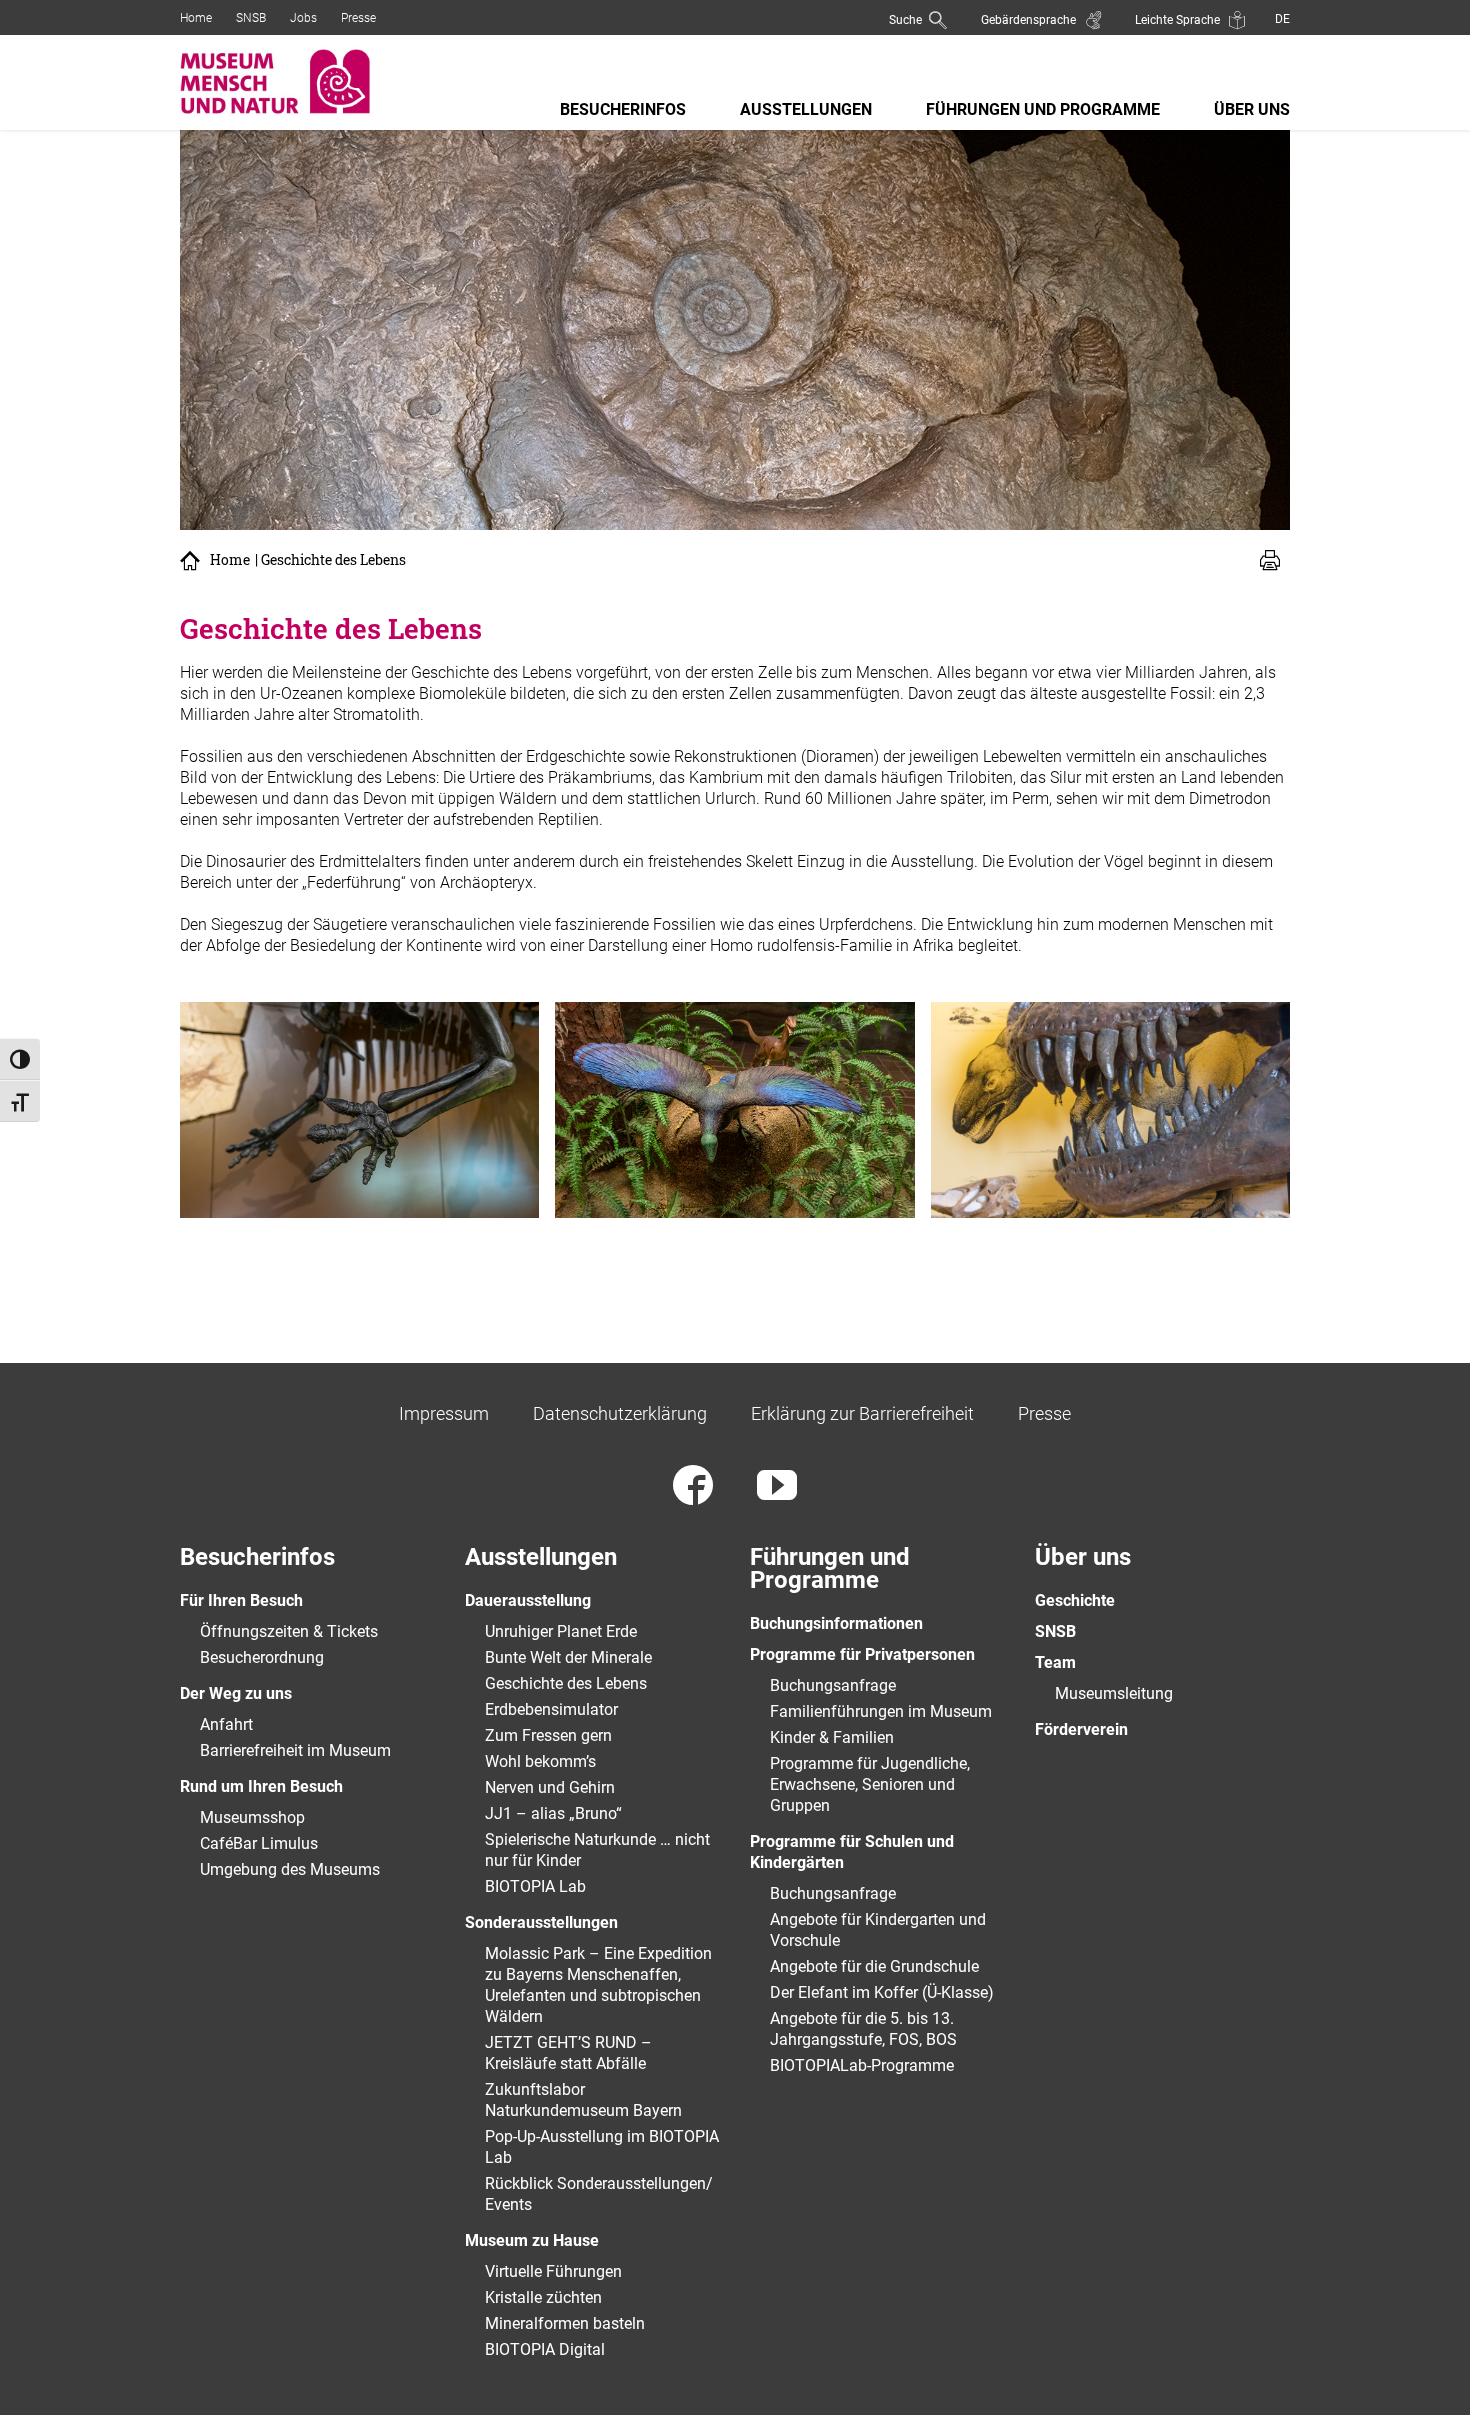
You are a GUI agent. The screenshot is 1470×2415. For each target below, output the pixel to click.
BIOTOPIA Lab (535, 1886)
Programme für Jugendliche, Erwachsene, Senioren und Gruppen (870, 1784)
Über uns (1252, 109)
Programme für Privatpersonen (862, 1654)
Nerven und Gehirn (550, 1787)
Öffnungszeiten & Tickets (289, 1631)
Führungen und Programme (1043, 109)
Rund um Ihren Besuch (261, 1786)
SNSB (251, 18)
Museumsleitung (1114, 1693)
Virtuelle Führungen (553, 2271)
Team (1055, 1662)
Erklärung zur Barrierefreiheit (862, 1413)
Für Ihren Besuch (241, 1600)
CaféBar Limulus (259, 1843)
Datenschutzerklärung (620, 1413)
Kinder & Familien (832, 1737)
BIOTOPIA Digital (545, 2349)
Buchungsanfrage (833, 1685)
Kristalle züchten (543, 2297)
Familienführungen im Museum (881, 1711)
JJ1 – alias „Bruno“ (553, 1813)
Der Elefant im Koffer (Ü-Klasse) (882, 1992)
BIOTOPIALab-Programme (862, 2065)
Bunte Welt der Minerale (568, 1657)
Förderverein (1081, 1729)
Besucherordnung (262, 1657)
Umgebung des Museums (290, 1869)
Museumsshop (252, 1817)
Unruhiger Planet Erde (561, 1631)
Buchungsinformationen (836, 1623)
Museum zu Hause (532, 2240)
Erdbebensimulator (551, 1709)
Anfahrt (226, 1724)
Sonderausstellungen (541, 1922)
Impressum (444, 1413)
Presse (358, 18)
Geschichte (1075, 1600)
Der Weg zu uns (236, 1693)
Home (196, 18)
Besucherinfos (623, 109)
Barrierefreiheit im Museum (295, 1750)
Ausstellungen (806, 109)
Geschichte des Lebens (566, 1683)
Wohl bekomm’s (540, 1761)
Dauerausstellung (528, 1600)
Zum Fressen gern (548, 1735)
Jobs (303, 18)
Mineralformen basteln (565, 2323)
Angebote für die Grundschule (874, 1966)
